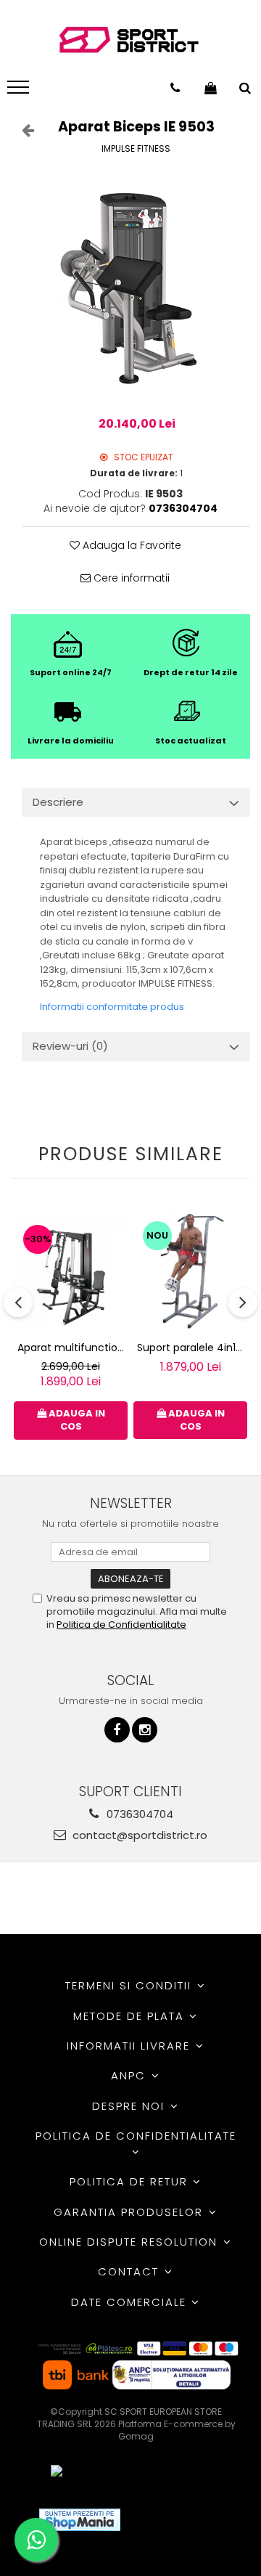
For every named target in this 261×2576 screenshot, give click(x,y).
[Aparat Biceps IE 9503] (136, 287)
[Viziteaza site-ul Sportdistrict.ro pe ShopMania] (80, 2520)
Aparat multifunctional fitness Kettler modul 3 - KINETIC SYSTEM (72, 1348)
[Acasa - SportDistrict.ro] (129, 40)
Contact (130, 2271)
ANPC (130, 2075)
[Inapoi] (22, 130)
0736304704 (138, 1814)
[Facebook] (117, 1730)
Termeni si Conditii (130, 1985)
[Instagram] (145, 1730)
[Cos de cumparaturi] (211, 88)
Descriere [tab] (58, 802)
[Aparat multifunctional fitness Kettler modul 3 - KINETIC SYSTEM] (71, 1272)
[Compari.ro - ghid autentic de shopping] (185, 2520)
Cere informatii (130, 578)
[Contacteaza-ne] (175, 88)
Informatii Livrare (130, 2046)
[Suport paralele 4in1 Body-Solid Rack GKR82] (190, 1273)
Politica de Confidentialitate (121, 1625)
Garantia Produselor (130, 2212)
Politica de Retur (131, 2181)
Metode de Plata (131, 2016)
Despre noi (130, 2106)
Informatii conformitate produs (112, 1007)
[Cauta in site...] (245, 88)
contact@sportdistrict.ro (138, 1835)
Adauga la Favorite (130, 545)
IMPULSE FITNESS (136, 148)
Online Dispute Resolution (130, 2242)
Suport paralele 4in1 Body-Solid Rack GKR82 (192, 1348)
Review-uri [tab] (70, 1046)
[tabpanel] (136, 287)
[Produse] (20, 91)
